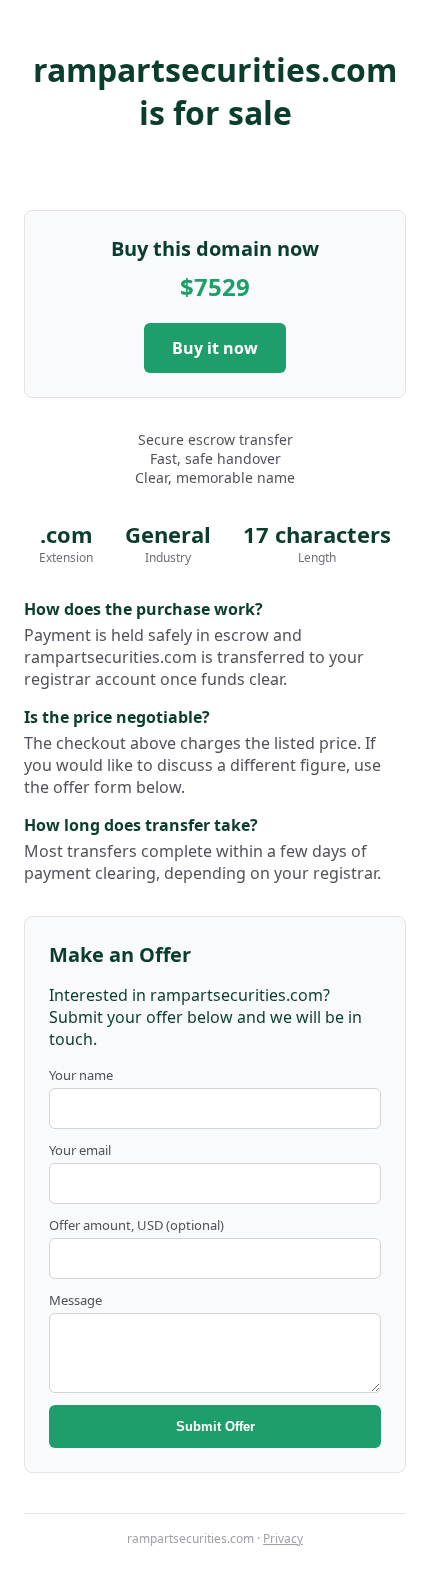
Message (75, 1300)
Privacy (283, 1538)
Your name (81, 1075)
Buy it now (215, 348)
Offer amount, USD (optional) (136, 1225)
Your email (80, 1150)
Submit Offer (215, 1426)
